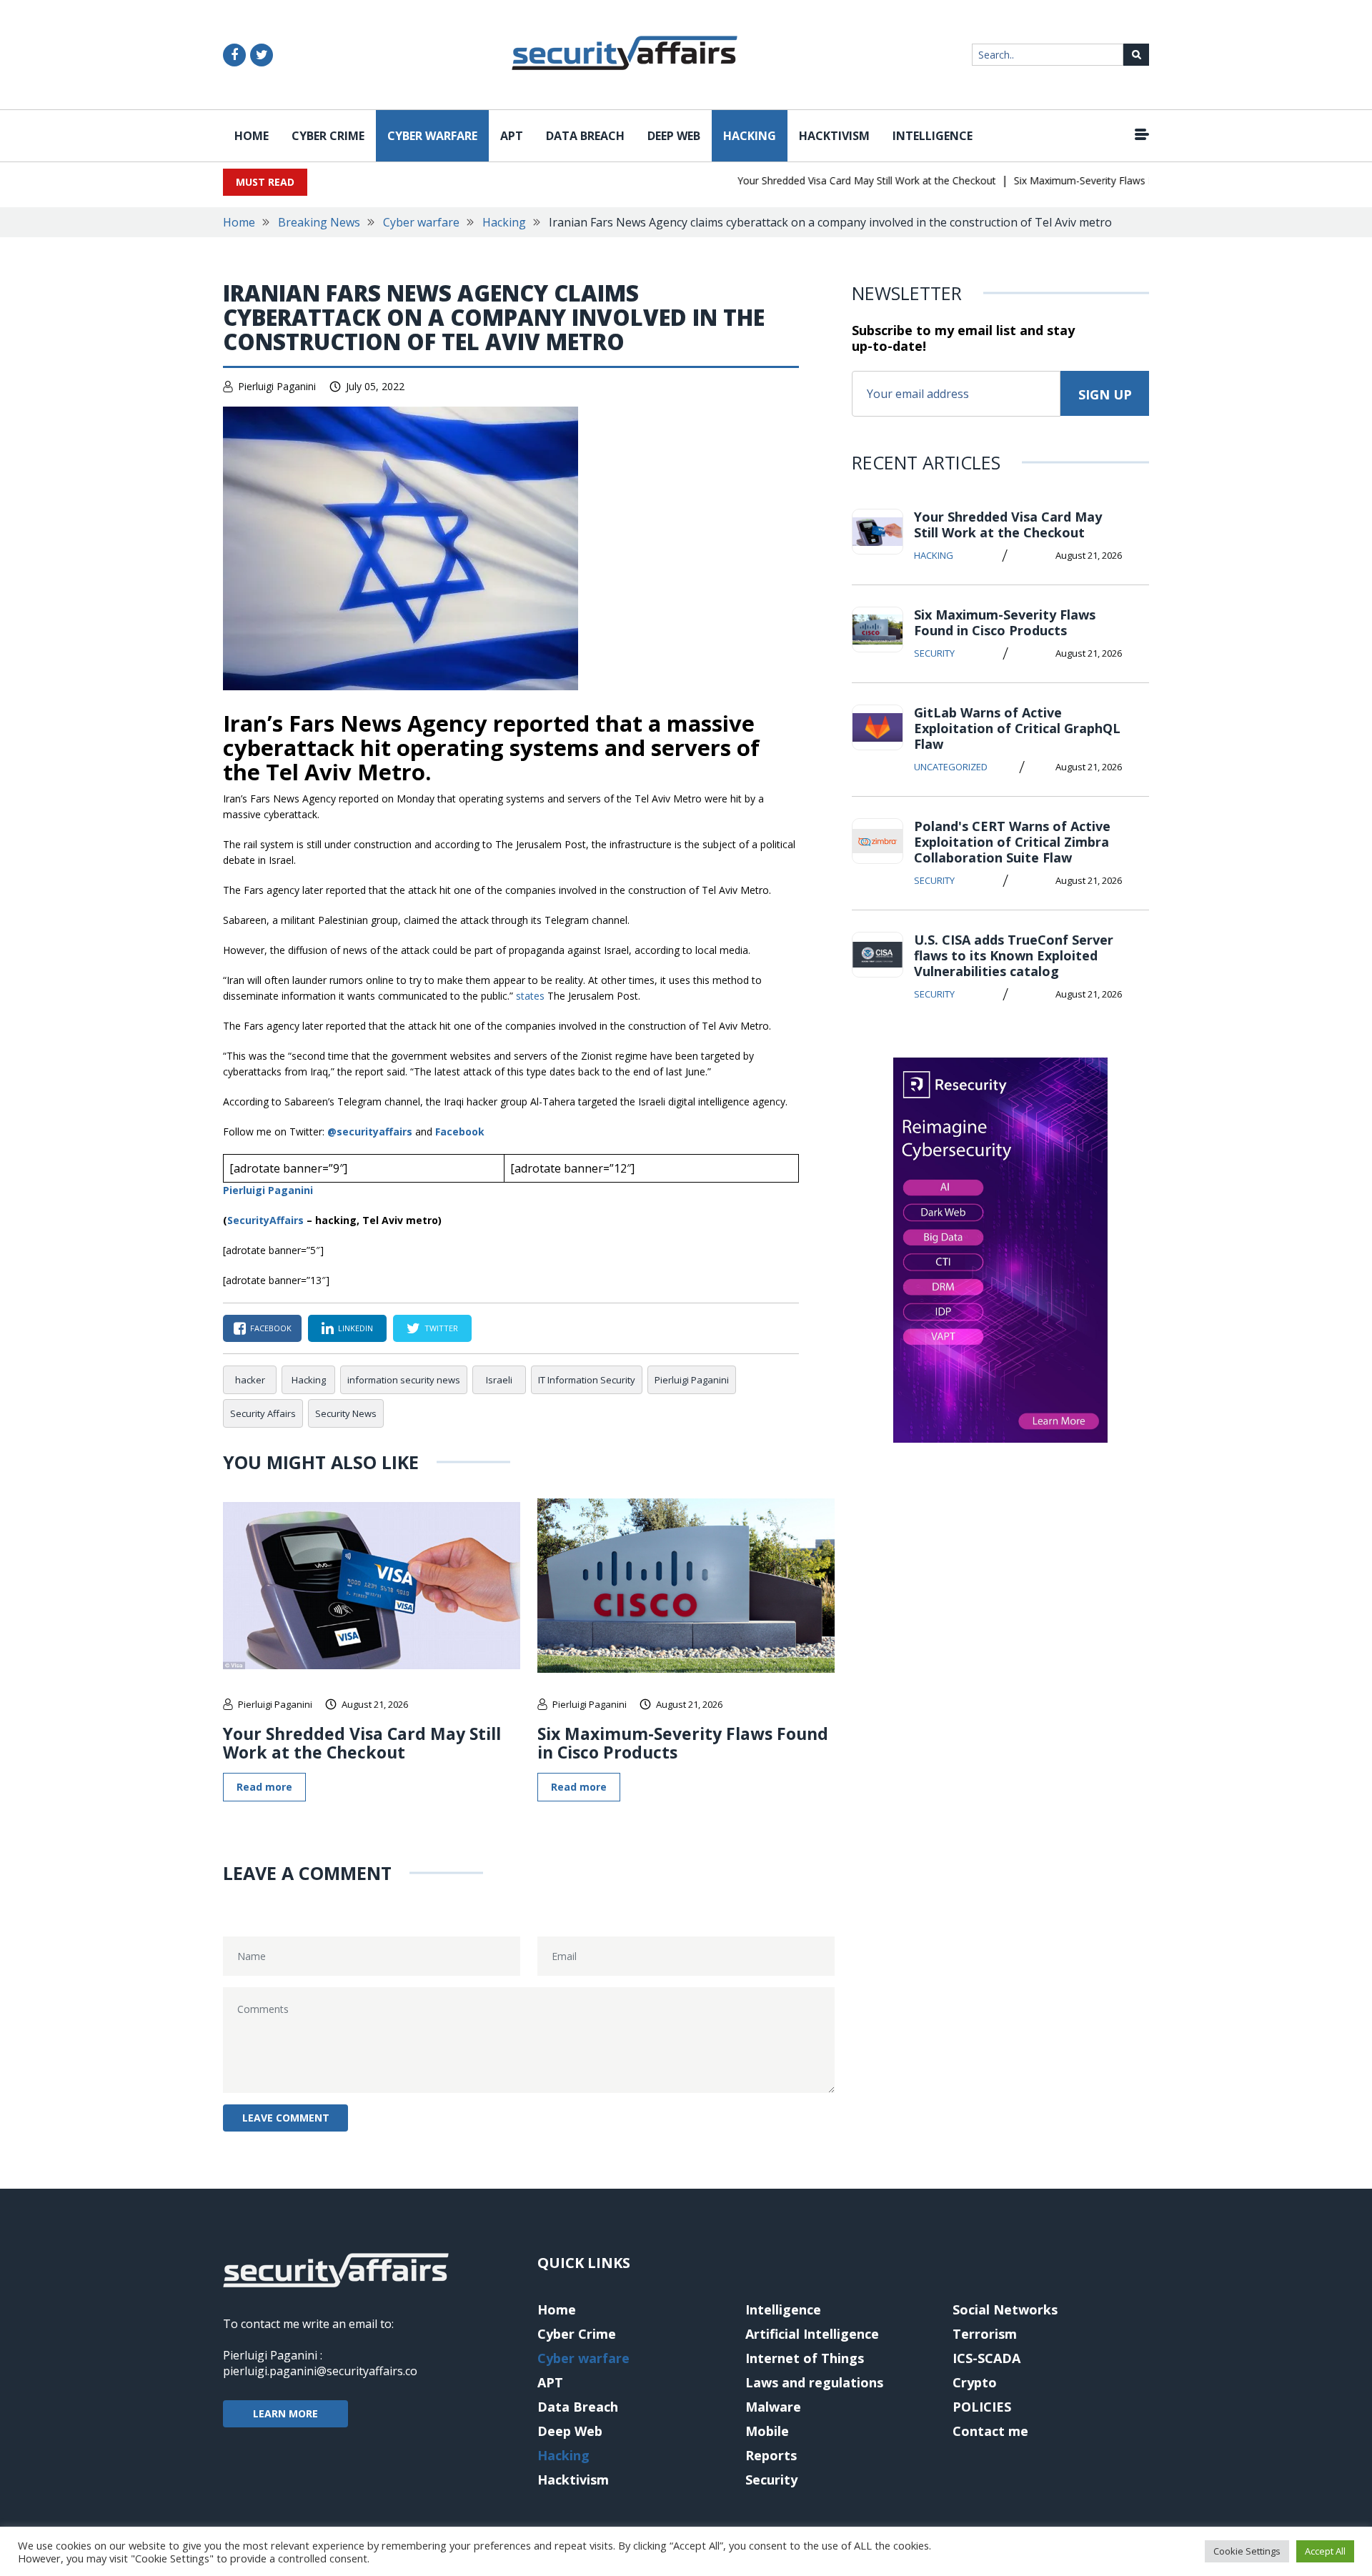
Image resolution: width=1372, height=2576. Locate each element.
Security (934, 653)
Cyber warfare (432, 136)
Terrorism (985, 2334)
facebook (271, 1328)
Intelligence (933, 136)
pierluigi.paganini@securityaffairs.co (320, 2371)
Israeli (499, 1380)
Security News (346, 1413)
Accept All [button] (1325, 2551)
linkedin (356, 1328)
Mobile (767, 2431)
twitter (441, 1328)
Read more (264, 1787)
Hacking (750, 136)
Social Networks (1005, 2309)
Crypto (975, 2382)
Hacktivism (834, 136)
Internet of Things (805, 2358)
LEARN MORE (285, 2413)
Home (252, 136)
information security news (404, 1380)
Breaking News (319, 222)
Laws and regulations (814, 2382)
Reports (771, 2455)
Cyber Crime (328, 136)
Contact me (990, 2431)
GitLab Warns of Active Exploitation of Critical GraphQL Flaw (1017, 728)
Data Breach (585, 136)
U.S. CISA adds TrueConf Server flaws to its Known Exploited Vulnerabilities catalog (1014, 955)
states (530, 996)
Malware (773, 2407)
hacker (250, 1380)
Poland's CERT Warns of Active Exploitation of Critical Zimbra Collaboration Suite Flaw (1012, 842)
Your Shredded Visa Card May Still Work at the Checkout (834, 180)
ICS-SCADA (986, 2358)
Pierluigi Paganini (277, 386)
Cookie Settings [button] (1247, 2551)
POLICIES (982, 2407)
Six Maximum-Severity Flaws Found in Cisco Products (1104, 180)
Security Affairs (263, 1413)
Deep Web (674, 136)
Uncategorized (951, 767)
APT (512, 136)
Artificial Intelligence (812, 2334)
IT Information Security (587, 1380)
